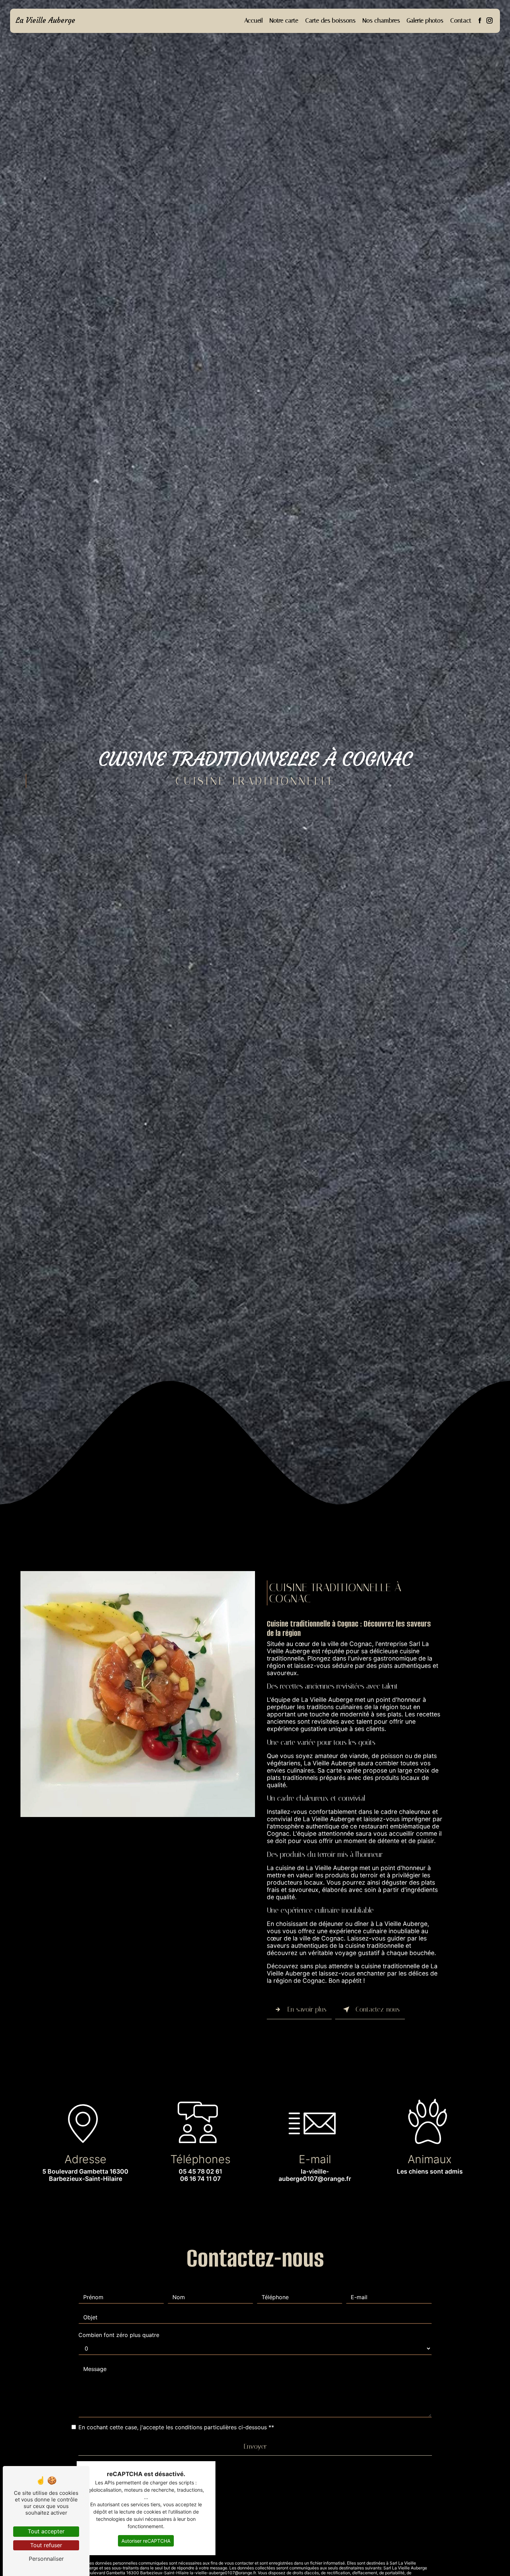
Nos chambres (381, 20)
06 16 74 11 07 (200, 2179)
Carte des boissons (330, 20)
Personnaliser (46, 2559)
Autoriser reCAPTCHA (146, 2541)
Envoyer (255, 2446)
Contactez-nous (378, 2009)
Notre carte (284, 20)
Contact (461, 20)
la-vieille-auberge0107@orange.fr (315, 2175)
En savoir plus (307, 2009)
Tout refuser (46, 2545)
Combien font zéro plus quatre (119, 2335)
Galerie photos (425, 20)
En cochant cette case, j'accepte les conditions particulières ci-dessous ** (176, 2427)
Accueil (254, 20)
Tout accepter (46, 2531)
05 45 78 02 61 (200, 2171)
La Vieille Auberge (45, 20)
